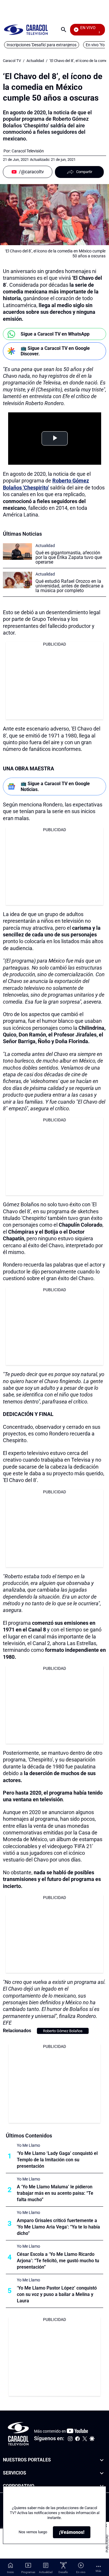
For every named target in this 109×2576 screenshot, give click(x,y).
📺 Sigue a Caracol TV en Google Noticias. (55, 786)
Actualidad (35, 61)
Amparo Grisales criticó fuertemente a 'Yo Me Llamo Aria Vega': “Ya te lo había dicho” (58, 2227)
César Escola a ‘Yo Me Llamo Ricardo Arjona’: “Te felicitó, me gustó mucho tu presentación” (58, 2261)
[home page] (26, 30)
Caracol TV (12, 61)
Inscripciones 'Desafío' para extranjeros (42, 45)
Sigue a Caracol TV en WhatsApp (55, 334)
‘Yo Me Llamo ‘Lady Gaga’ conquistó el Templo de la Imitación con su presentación (57, 2160)
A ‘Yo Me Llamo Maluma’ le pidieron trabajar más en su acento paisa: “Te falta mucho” (55, 2193)
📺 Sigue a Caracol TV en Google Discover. (55, 351)
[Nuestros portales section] (102, 2460)
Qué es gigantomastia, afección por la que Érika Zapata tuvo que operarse (69, 557)
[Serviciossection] (102, 2473)
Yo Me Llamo (28, 2145)
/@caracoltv (31, 172)
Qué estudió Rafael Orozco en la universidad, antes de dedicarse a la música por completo (69, 586)
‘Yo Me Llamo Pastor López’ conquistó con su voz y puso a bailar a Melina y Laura (57, 2294)
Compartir (84, 172)
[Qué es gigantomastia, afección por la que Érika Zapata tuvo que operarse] (17, 552)
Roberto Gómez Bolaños (63, 2031)
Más (98, 2571)
